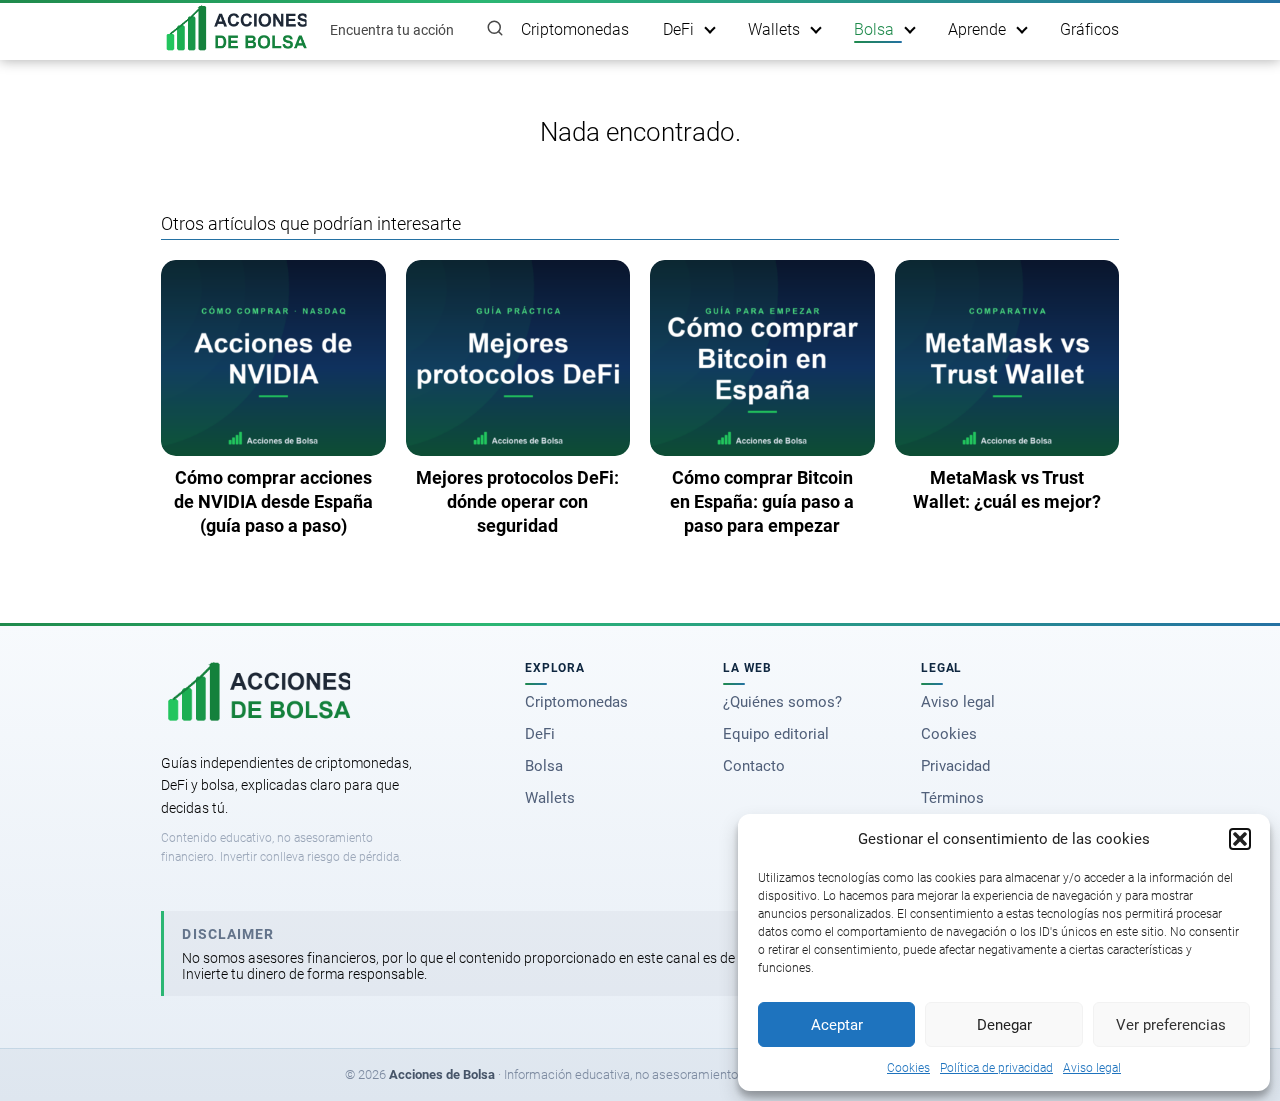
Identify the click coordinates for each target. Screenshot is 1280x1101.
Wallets (774, 29)
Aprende (977, 29)
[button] (1240, 839)
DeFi (678, 29)
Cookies (908, 1068)
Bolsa (874, 29)
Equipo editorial (776, 734)
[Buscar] (495, 29)
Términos (952, 798)
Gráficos (1089, 29)
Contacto (754, 766)
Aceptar (837, 1025)
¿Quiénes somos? (782, 702)
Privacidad (955, 766)
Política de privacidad (996, 1068)
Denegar (1004, 1025)
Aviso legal (1092, 1068)
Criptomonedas (575, 29)
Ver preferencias (1171, 1025)
